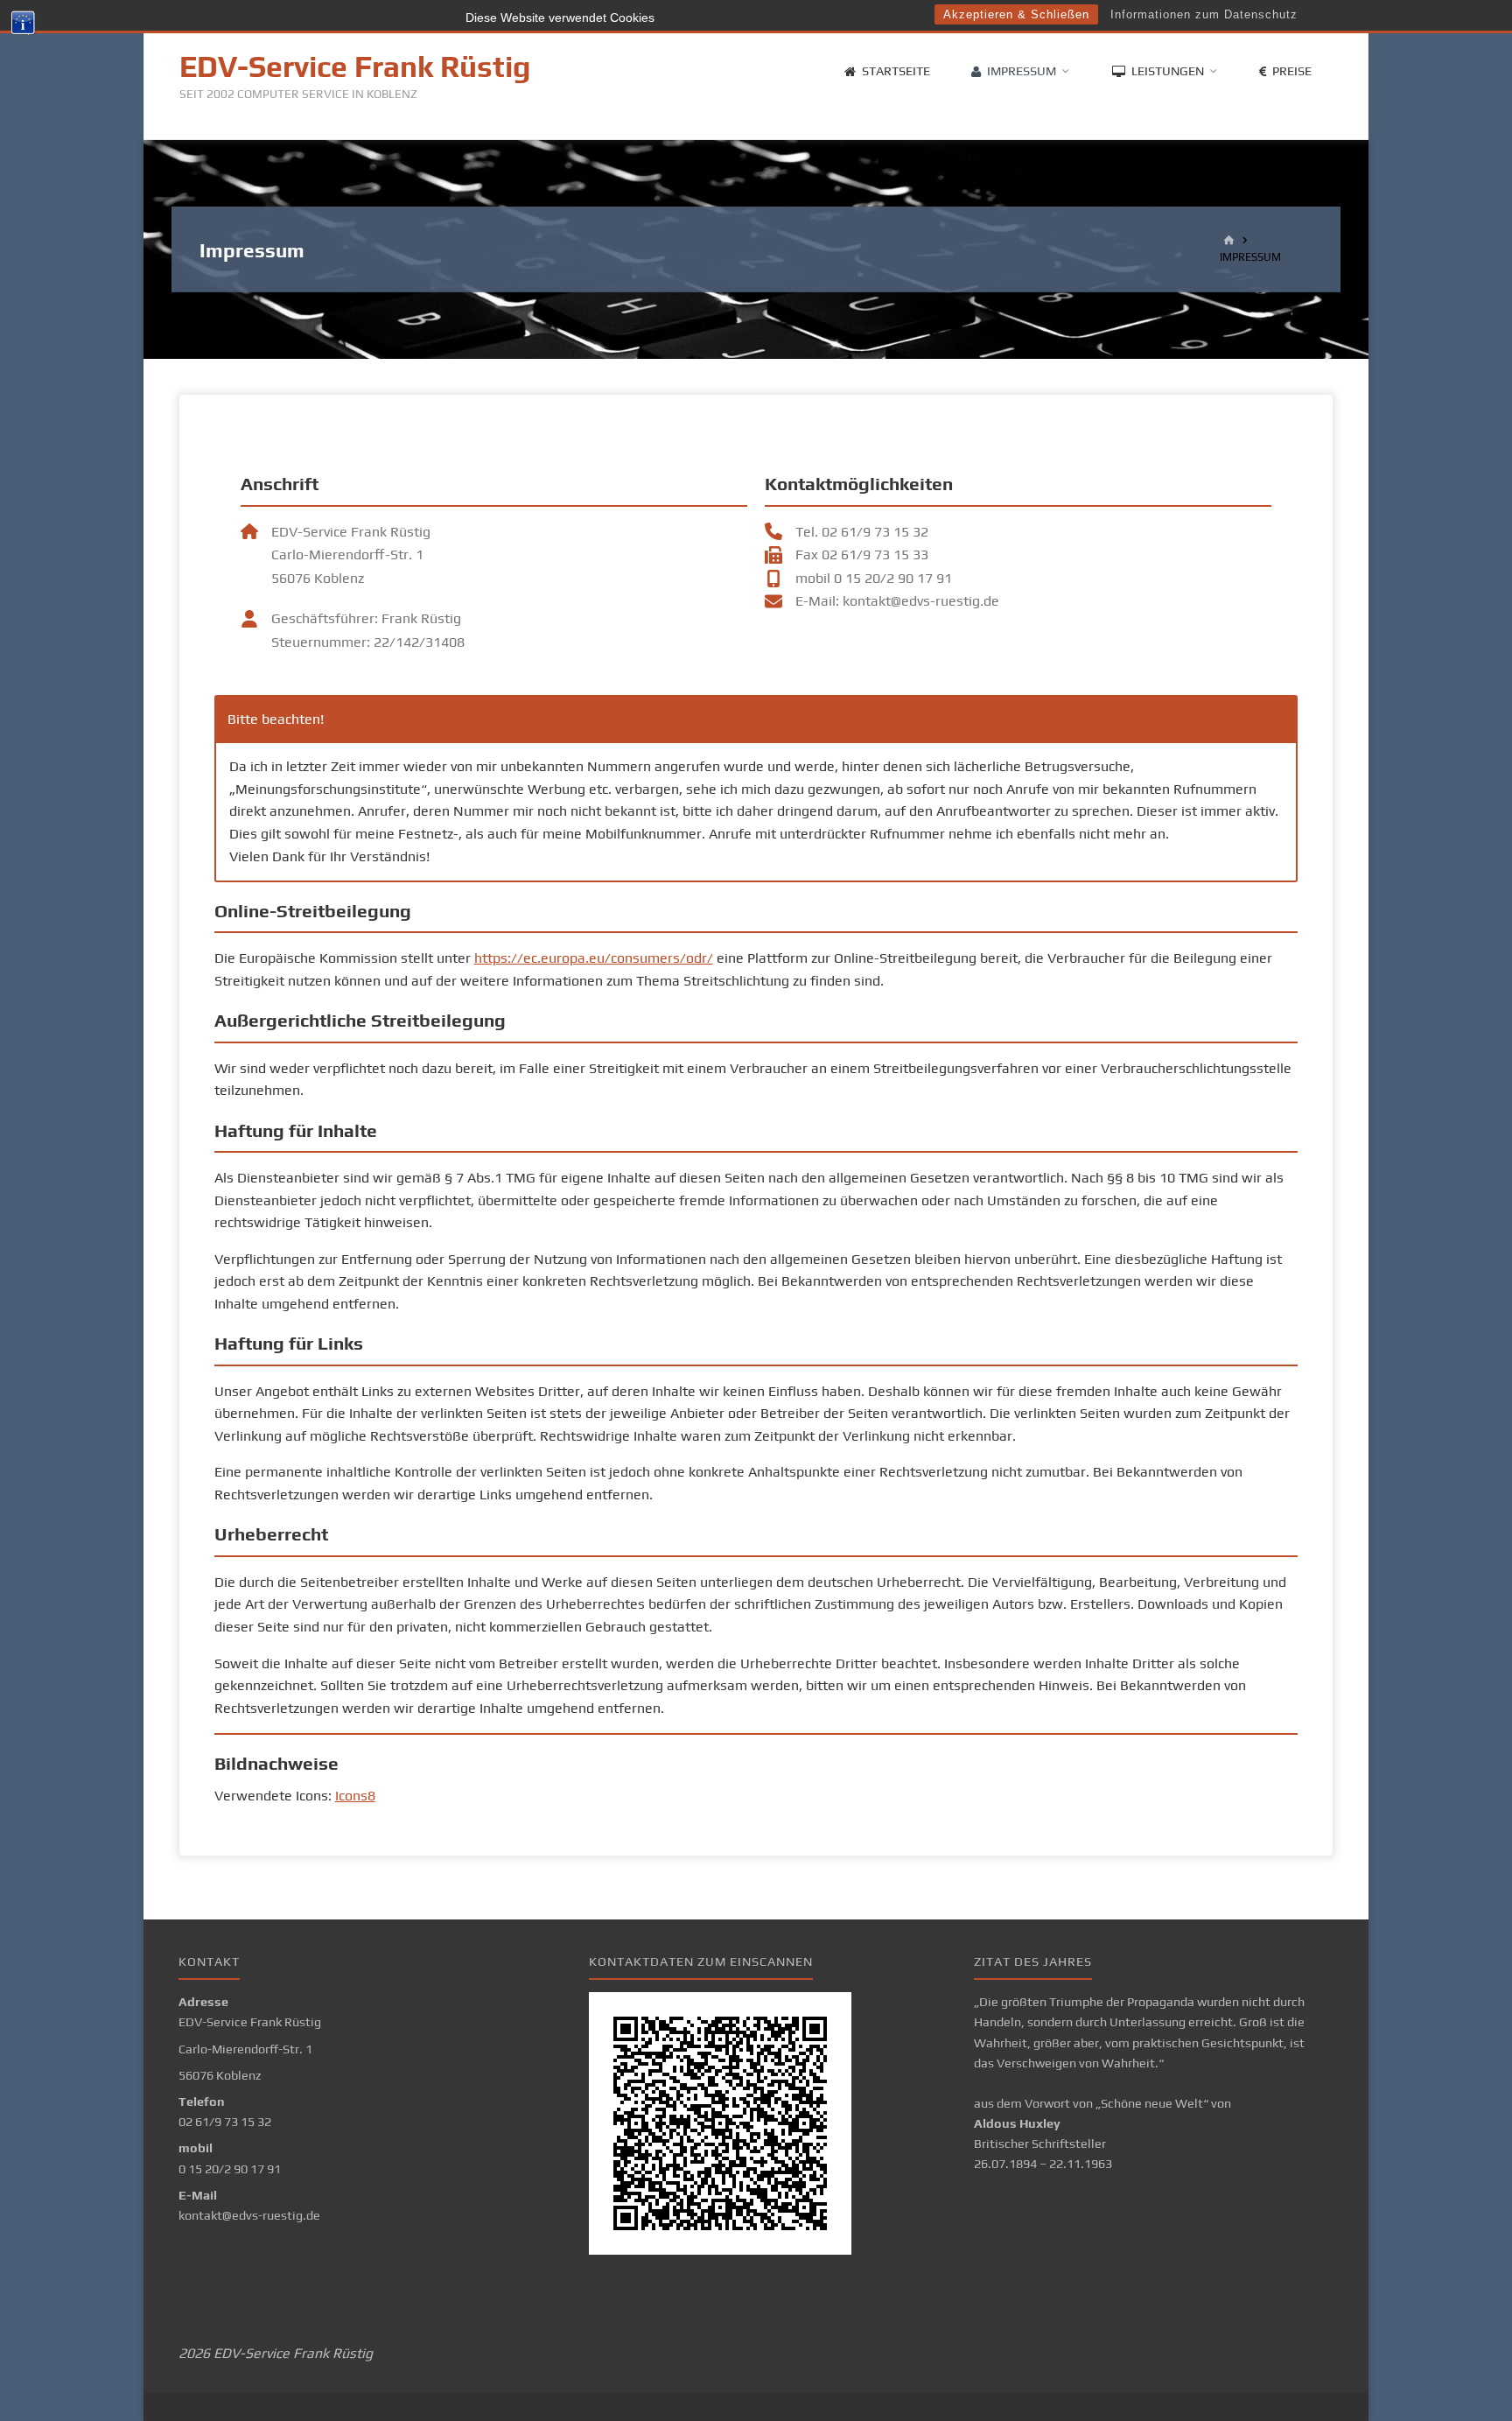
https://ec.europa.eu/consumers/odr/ (594, 958)
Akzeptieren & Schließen (1016, 14)
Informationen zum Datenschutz (1204, 14)
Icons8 (355, 1796)
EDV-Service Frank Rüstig (355, 67)
